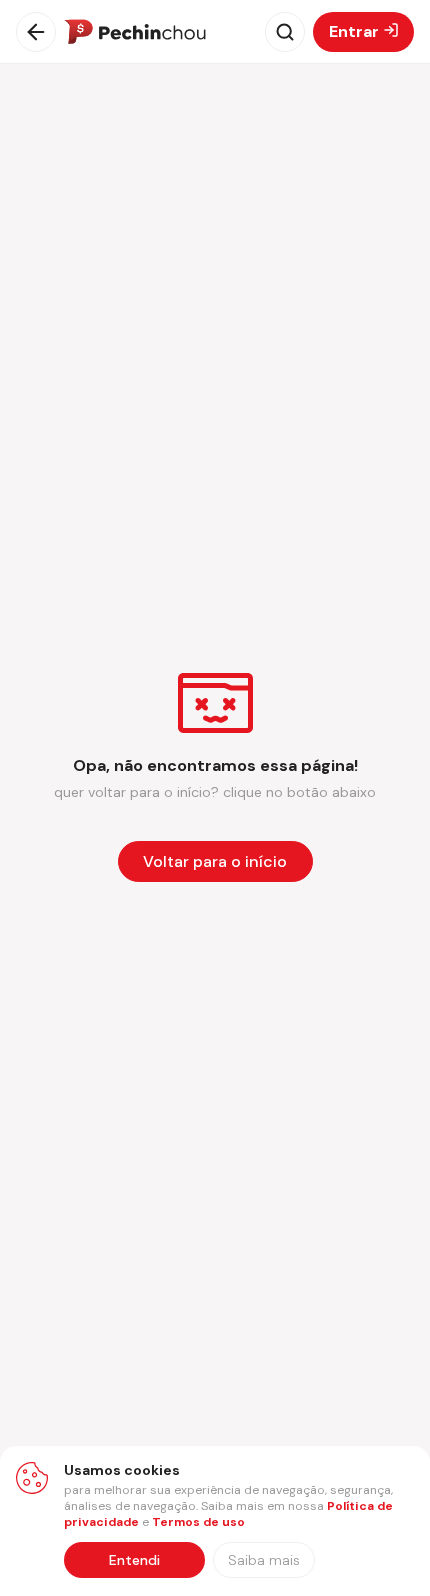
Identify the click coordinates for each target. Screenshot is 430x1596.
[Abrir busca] (285, 32)
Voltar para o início (215, 861)
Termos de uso (198, 1522)
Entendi (134, 1560)
